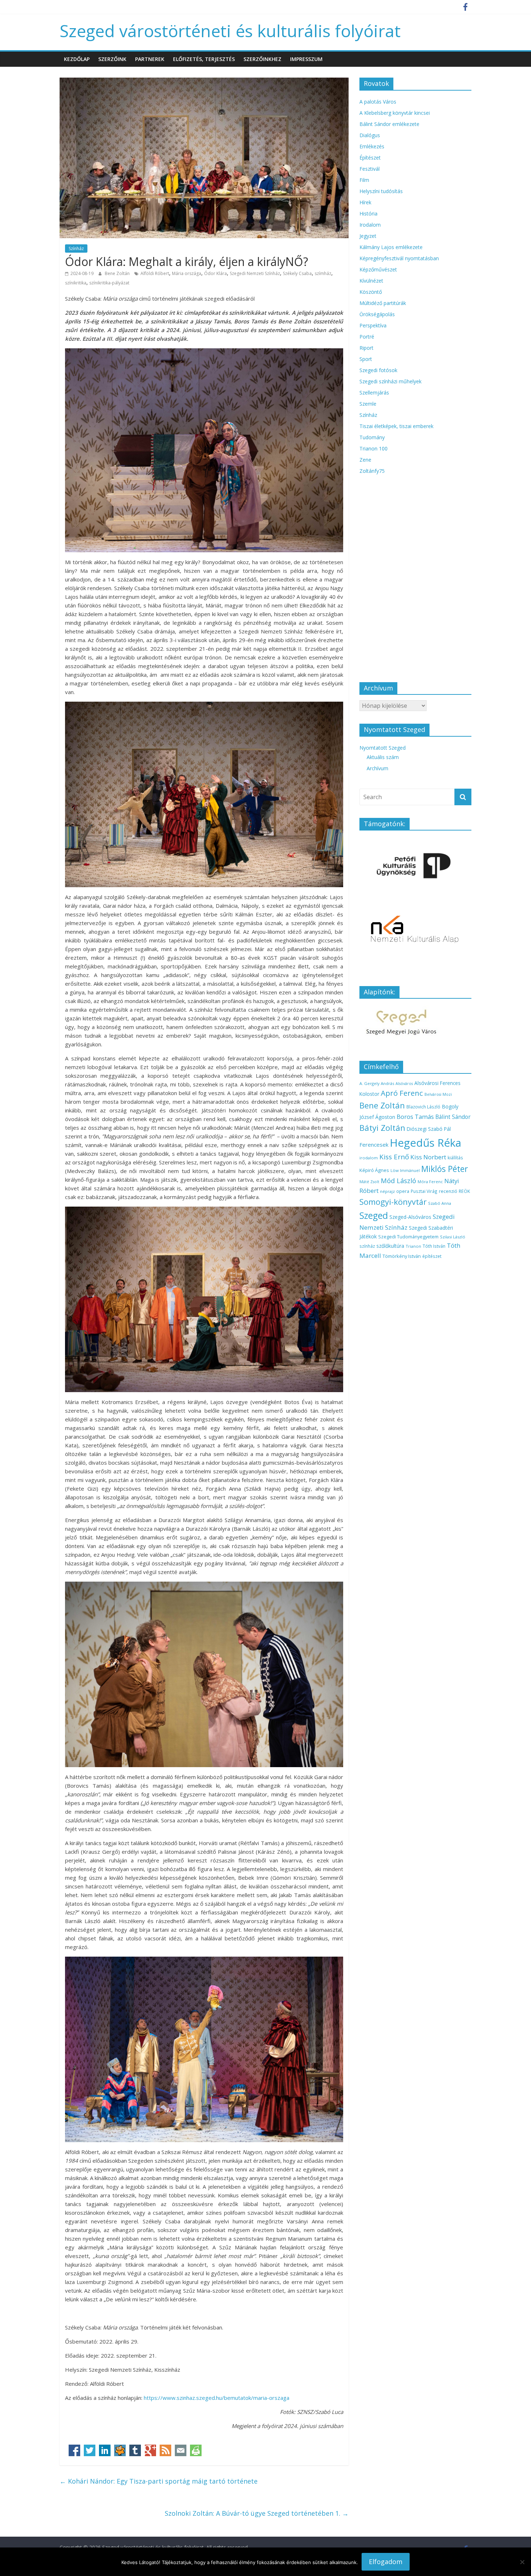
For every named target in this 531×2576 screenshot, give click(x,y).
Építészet (370, 158)
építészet (432, 1256)
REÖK (464, 1191)
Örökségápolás (377, 314)
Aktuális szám (383, 757)
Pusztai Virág (424, 1191)
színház (367, 1246)
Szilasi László (453, 1237)
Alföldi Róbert (155, 273)
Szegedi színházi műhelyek (390, 381)
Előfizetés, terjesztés (204, 59)
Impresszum (306, 59)
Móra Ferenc (430, 1182)
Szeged (374, 1215)
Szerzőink (112, 59)
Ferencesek (374, 1145)
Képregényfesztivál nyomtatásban (399, 258)
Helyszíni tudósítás (381, 191)
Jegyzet (368, 236)
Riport (366, 348)
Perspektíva (373, 325)
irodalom (369, 1158)
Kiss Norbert (428, 1157)
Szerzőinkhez (262, 59)
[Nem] (522, 2562)
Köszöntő (371, 292)
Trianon (413, 1246)
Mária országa (187, 273)
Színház (76, 249)
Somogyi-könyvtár (393, 1202)
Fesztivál (370, 169)
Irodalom (370, 225)
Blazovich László (423, 1107)
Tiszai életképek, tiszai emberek (396, 426)
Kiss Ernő (394, 1157)
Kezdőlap (77, 59)
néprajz (387, 1191)
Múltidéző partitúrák (383, 303)
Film (364, 180)
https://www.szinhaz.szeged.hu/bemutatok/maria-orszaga (217, 2398)
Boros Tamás (415, 1117)
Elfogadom (386, 2562)
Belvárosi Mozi (438, 1094)
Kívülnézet (371, 281)
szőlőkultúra (390, 1246)
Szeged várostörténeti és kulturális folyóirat (230, 31)
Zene (365, 460)
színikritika (76, 283)
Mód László (398, 1181)
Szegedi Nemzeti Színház (255, 273)
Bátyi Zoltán (382, 1128)
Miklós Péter (444, 1169)
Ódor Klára (215, 273)
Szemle (368, 404)
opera (403, 1191)
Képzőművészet (378, 269)
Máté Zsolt (369, 1182)
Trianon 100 (374, 448)
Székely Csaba (297, 273)
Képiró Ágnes (374, 1170)
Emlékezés (372, 146)
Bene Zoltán (118, 273)
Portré (367, 337)
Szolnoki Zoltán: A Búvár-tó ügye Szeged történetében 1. (257, 2513)
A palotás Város (378, 102)
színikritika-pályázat (109, 283)
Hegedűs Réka (426, 1143)
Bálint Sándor (453, 1117)
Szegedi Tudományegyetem (408, 1237)
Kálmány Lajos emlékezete (391, 247)
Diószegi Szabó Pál (429, 1129)
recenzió (448, 1191)
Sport (366, 359)
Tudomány (372, 437)
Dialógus (370, 135)
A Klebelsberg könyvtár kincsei (395, 113)
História (368, 213)
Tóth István (434, 1246)
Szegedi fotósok (378, 370)
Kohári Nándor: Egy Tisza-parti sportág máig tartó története (159, 2481)
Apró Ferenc (402, 1093)
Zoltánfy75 (372, 471)
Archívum (377, 768)
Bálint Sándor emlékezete (389, 124)
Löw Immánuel (405, 1170)
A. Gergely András (377, 1083)
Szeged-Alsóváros (410, 1217)
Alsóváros (404, 1084)
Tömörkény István (402, 1256)
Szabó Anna (440, 1203)
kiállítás (455, 1158)
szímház (323, 273)
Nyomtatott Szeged (383, 748)
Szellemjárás (374, 393)
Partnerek (150, 59)
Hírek (365, 202)
